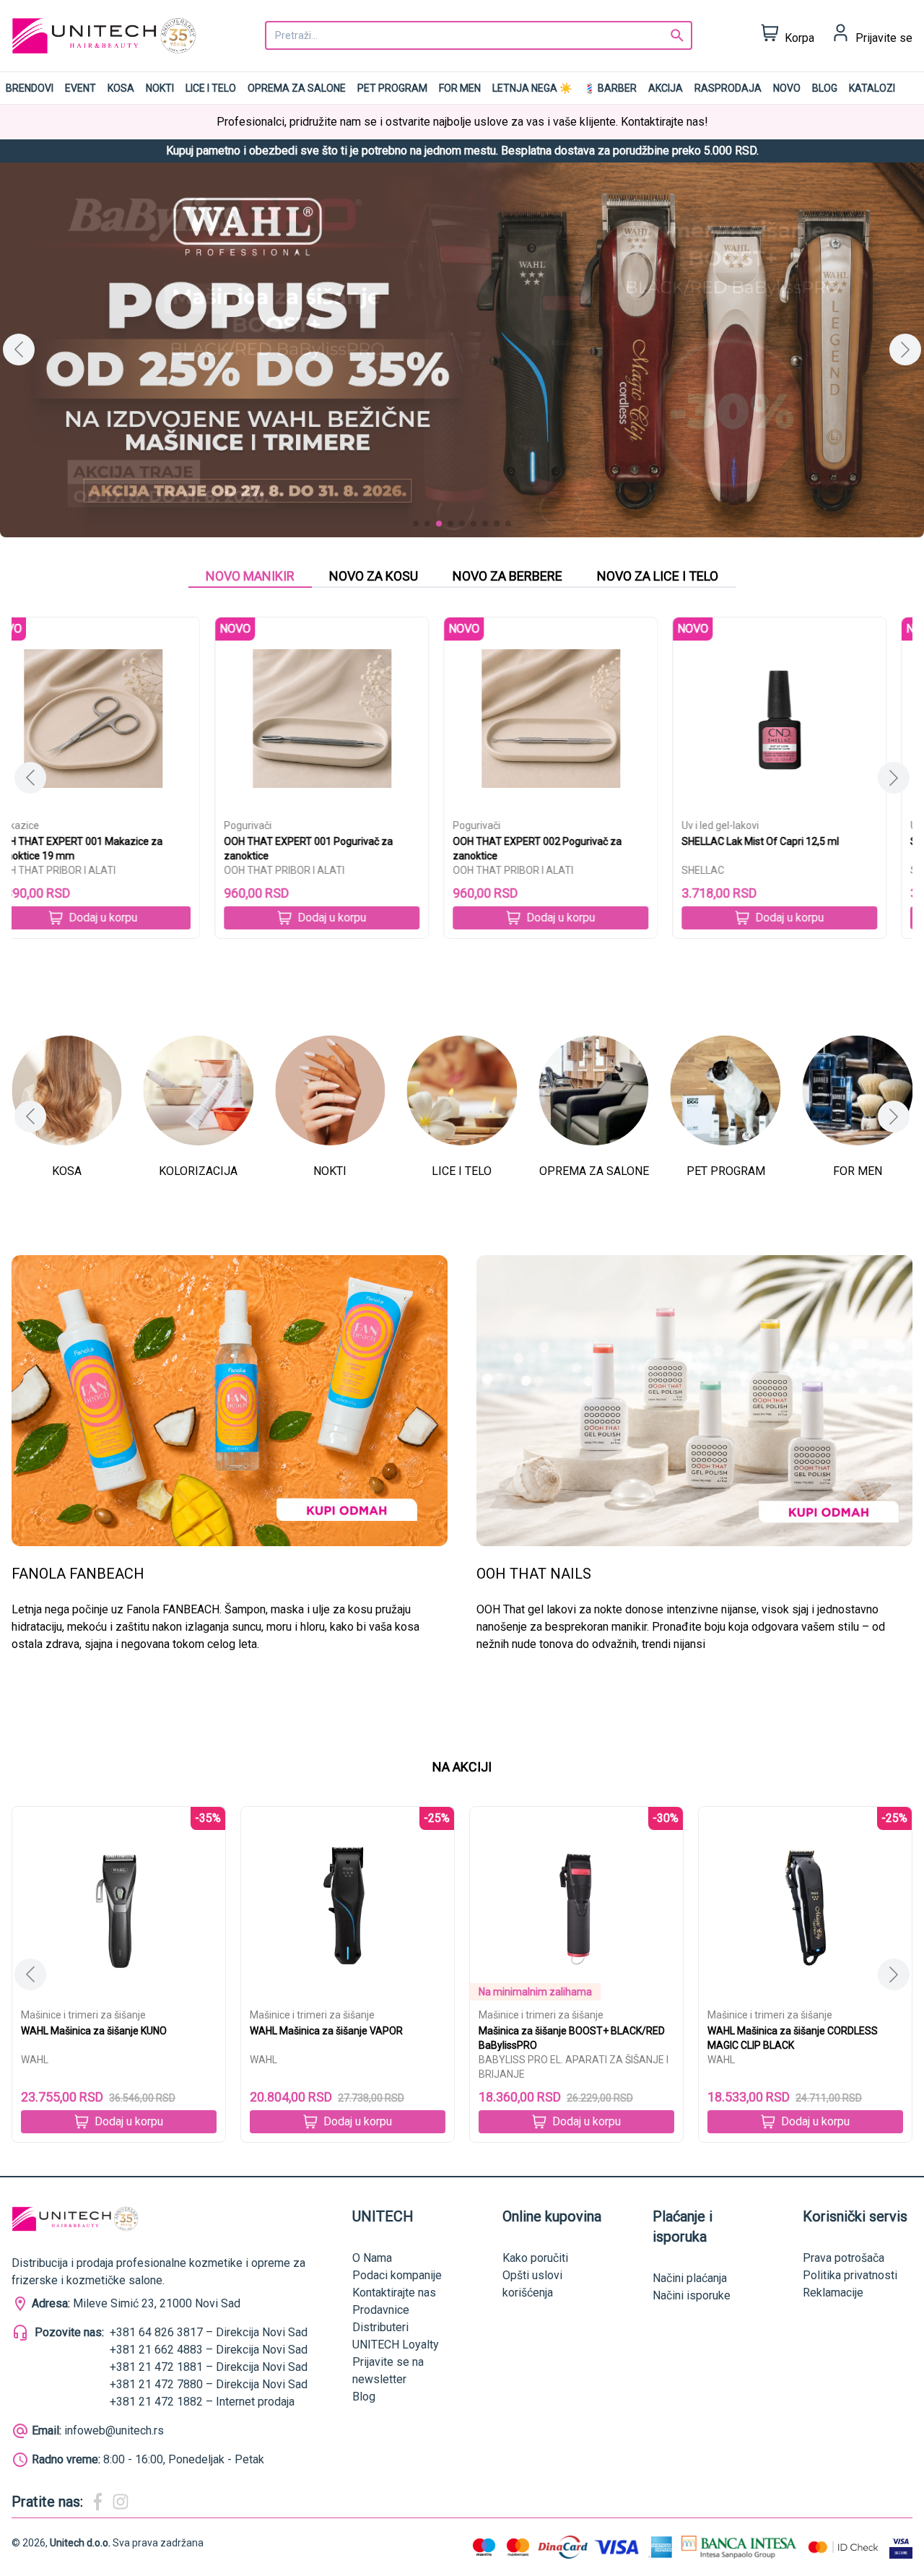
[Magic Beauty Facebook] (97, 2502)
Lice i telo (211, 88)
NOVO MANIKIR (250, 576)
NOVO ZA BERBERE (507, 576)
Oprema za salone (297, 88)
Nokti (160, 88)
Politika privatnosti (850, 2275)
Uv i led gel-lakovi (517, 825)
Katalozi (872, 88)
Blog (825, 88)
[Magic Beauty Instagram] (121, 2502)
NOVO (787, 88)
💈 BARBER (610, 88)
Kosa (121, 88)
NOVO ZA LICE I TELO (658, 576)
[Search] (677, 35)
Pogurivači (45, 825)
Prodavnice (381, 2310)
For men (460, 88)
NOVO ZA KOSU (374, 576)
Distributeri (380, 2327)
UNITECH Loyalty (396, 2345)
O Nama (372, 2258)
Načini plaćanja (690, 2278)
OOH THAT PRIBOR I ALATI (81, 870)
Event (80, 88)
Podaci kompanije (397, 2275)
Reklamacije (833, 2293)
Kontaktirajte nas (394, 2293)
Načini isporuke (692, 2295)
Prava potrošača (844, 2258)
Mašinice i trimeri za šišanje (83, 2015)
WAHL (35, 2060)
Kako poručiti (535, 2258)
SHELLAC (500, 870)
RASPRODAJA (728, 88)
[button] (905, 350)
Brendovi (30, 88)
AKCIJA (666, 88)
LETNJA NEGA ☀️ (532, 88)
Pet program (392, 88)
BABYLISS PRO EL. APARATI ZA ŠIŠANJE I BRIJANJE (345, 2067)
